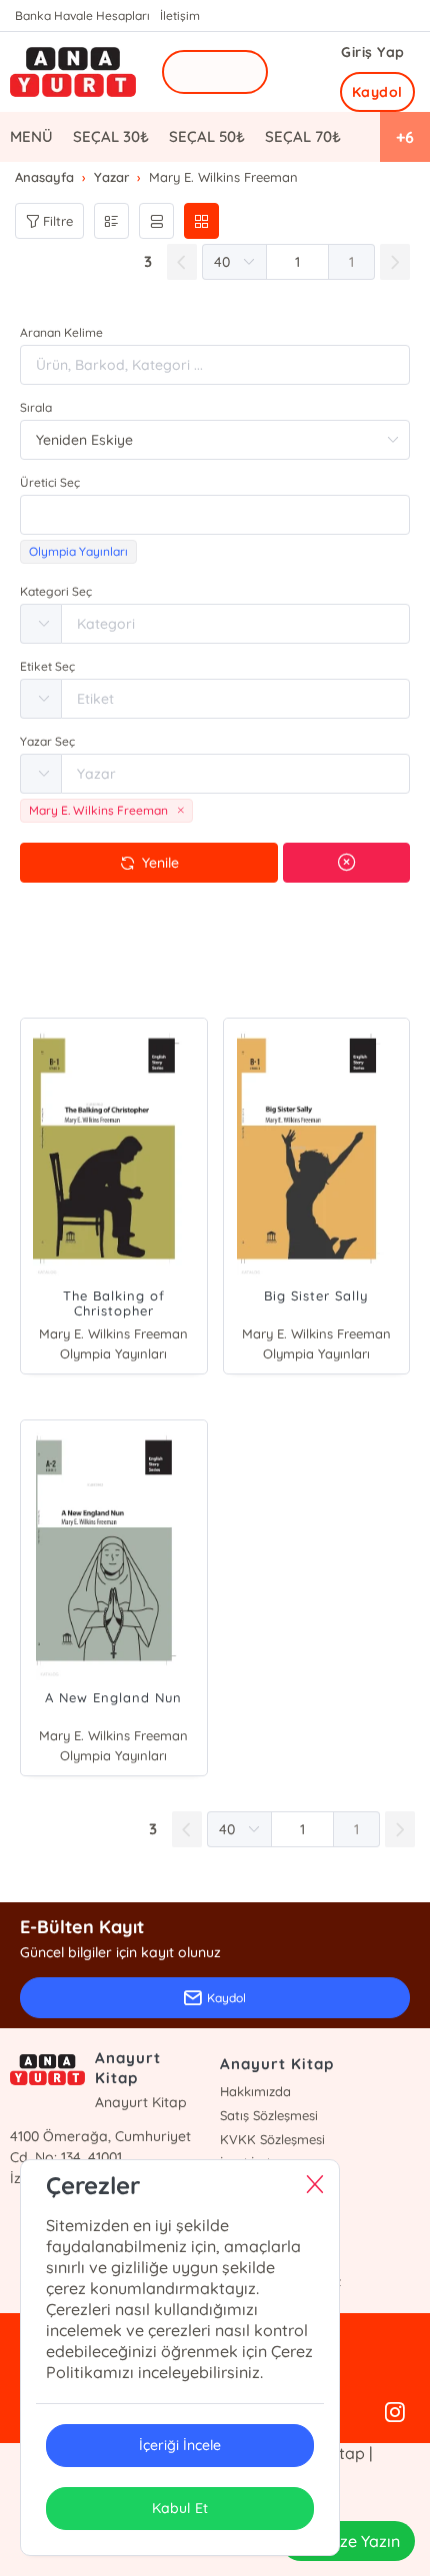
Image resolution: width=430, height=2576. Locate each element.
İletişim (180, 15)
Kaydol (377, 92)
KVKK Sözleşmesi (272, 2139)
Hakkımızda (255, 2091)
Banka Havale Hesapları (82, 15)
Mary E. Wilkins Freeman (113, 1333)
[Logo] (73, 72)
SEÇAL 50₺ (207, 136)
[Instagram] (395, 2413)
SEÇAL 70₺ (303, 136)
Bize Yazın (363, 2541)
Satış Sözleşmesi (269, 2115)
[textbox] (215, 515)
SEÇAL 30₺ (111, 136)
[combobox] (215, 515)
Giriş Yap (373, 52)
